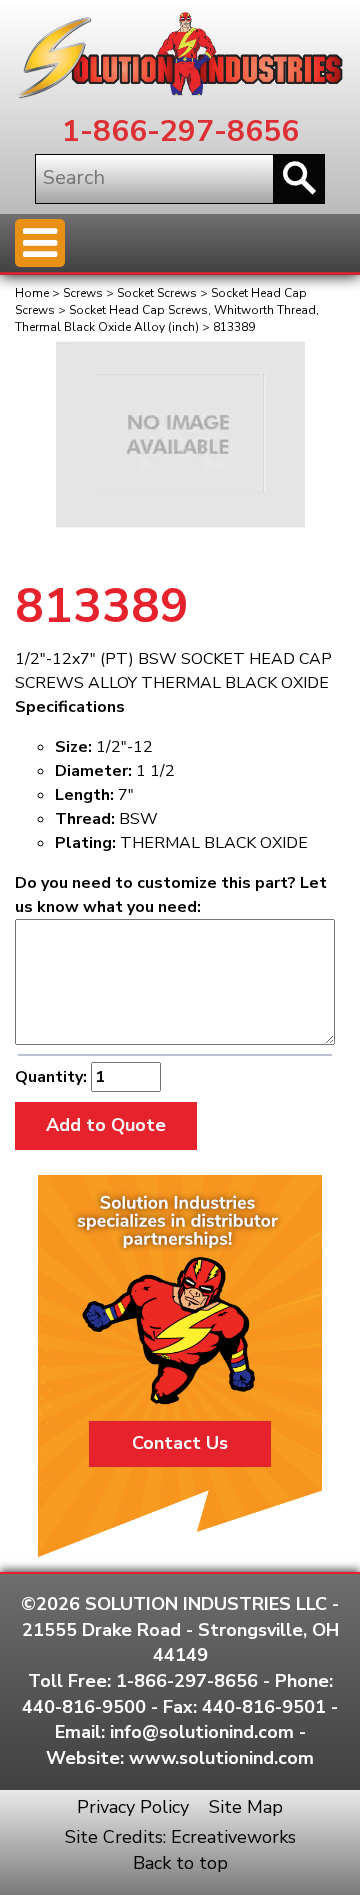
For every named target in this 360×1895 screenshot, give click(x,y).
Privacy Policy (133, 1807)
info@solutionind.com (202, 1732)
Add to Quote (106, 1125)
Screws (83, 293)
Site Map (246, 1807)
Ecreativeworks (233, 1837)
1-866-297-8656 (180, 131)
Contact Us (180, 1443)
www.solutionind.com (221, 1758)
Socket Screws (157, 293)
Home (32, 293)
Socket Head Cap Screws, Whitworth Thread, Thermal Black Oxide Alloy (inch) (167, 318)
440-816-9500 (84, 1707)
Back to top (180, 1863)
